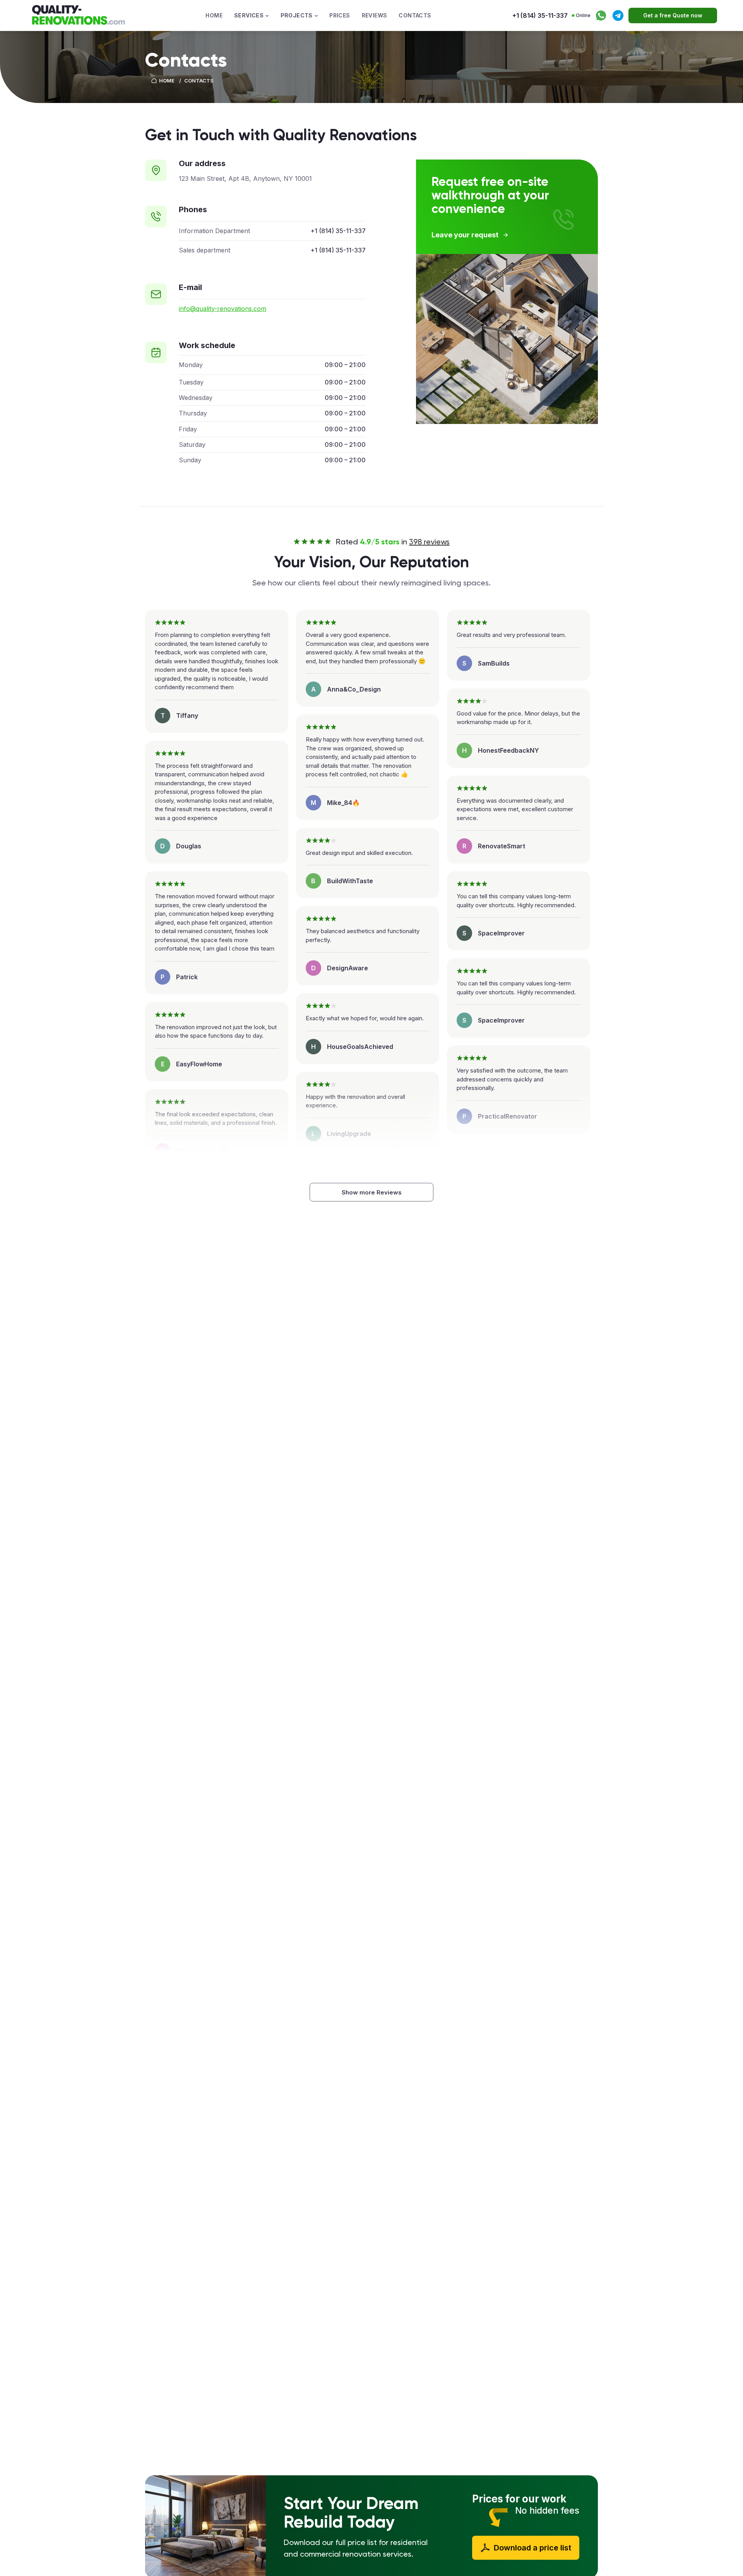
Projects (297, 15)
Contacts (415, 15)
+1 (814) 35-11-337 (540, 15)
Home (214, 15)
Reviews (375, 15)
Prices (340, 15)
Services (249, 15)
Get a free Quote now (673, 15)
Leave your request (465, 235)
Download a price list (532, 2548)
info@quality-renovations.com (223, 309)
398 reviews (429, 542)
